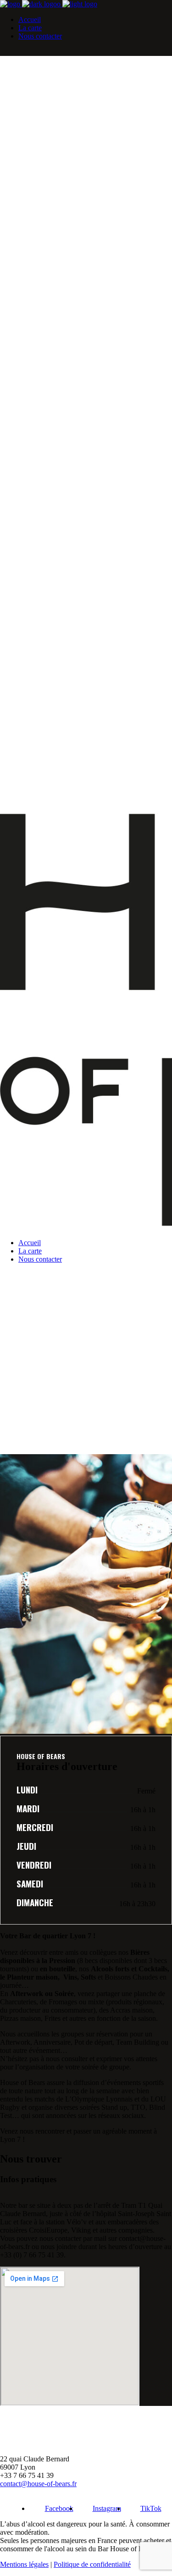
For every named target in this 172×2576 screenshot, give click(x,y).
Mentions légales (24, 2564)
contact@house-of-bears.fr (38, 2484)
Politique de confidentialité (92, 2564)
